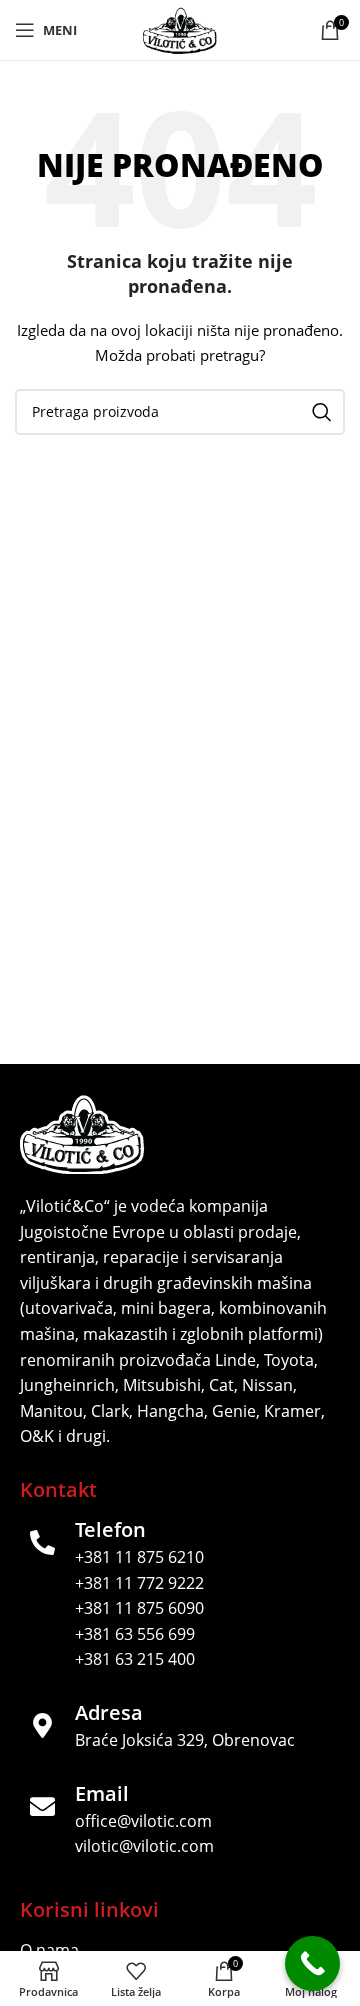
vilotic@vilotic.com (144, 1846)
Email (102, 1793)
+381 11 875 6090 (139, 1608)
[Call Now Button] (312, 1963)
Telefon (110, 1529)
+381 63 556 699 (135, 1634)
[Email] (42, 1806)
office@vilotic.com (143, 1821)
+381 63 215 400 (135, 1659)
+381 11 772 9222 (139, 1583)
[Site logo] (180, 28)
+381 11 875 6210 (139, 1557)
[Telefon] (42, 1542)
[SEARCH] (322, 412)
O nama (49, 1950)
